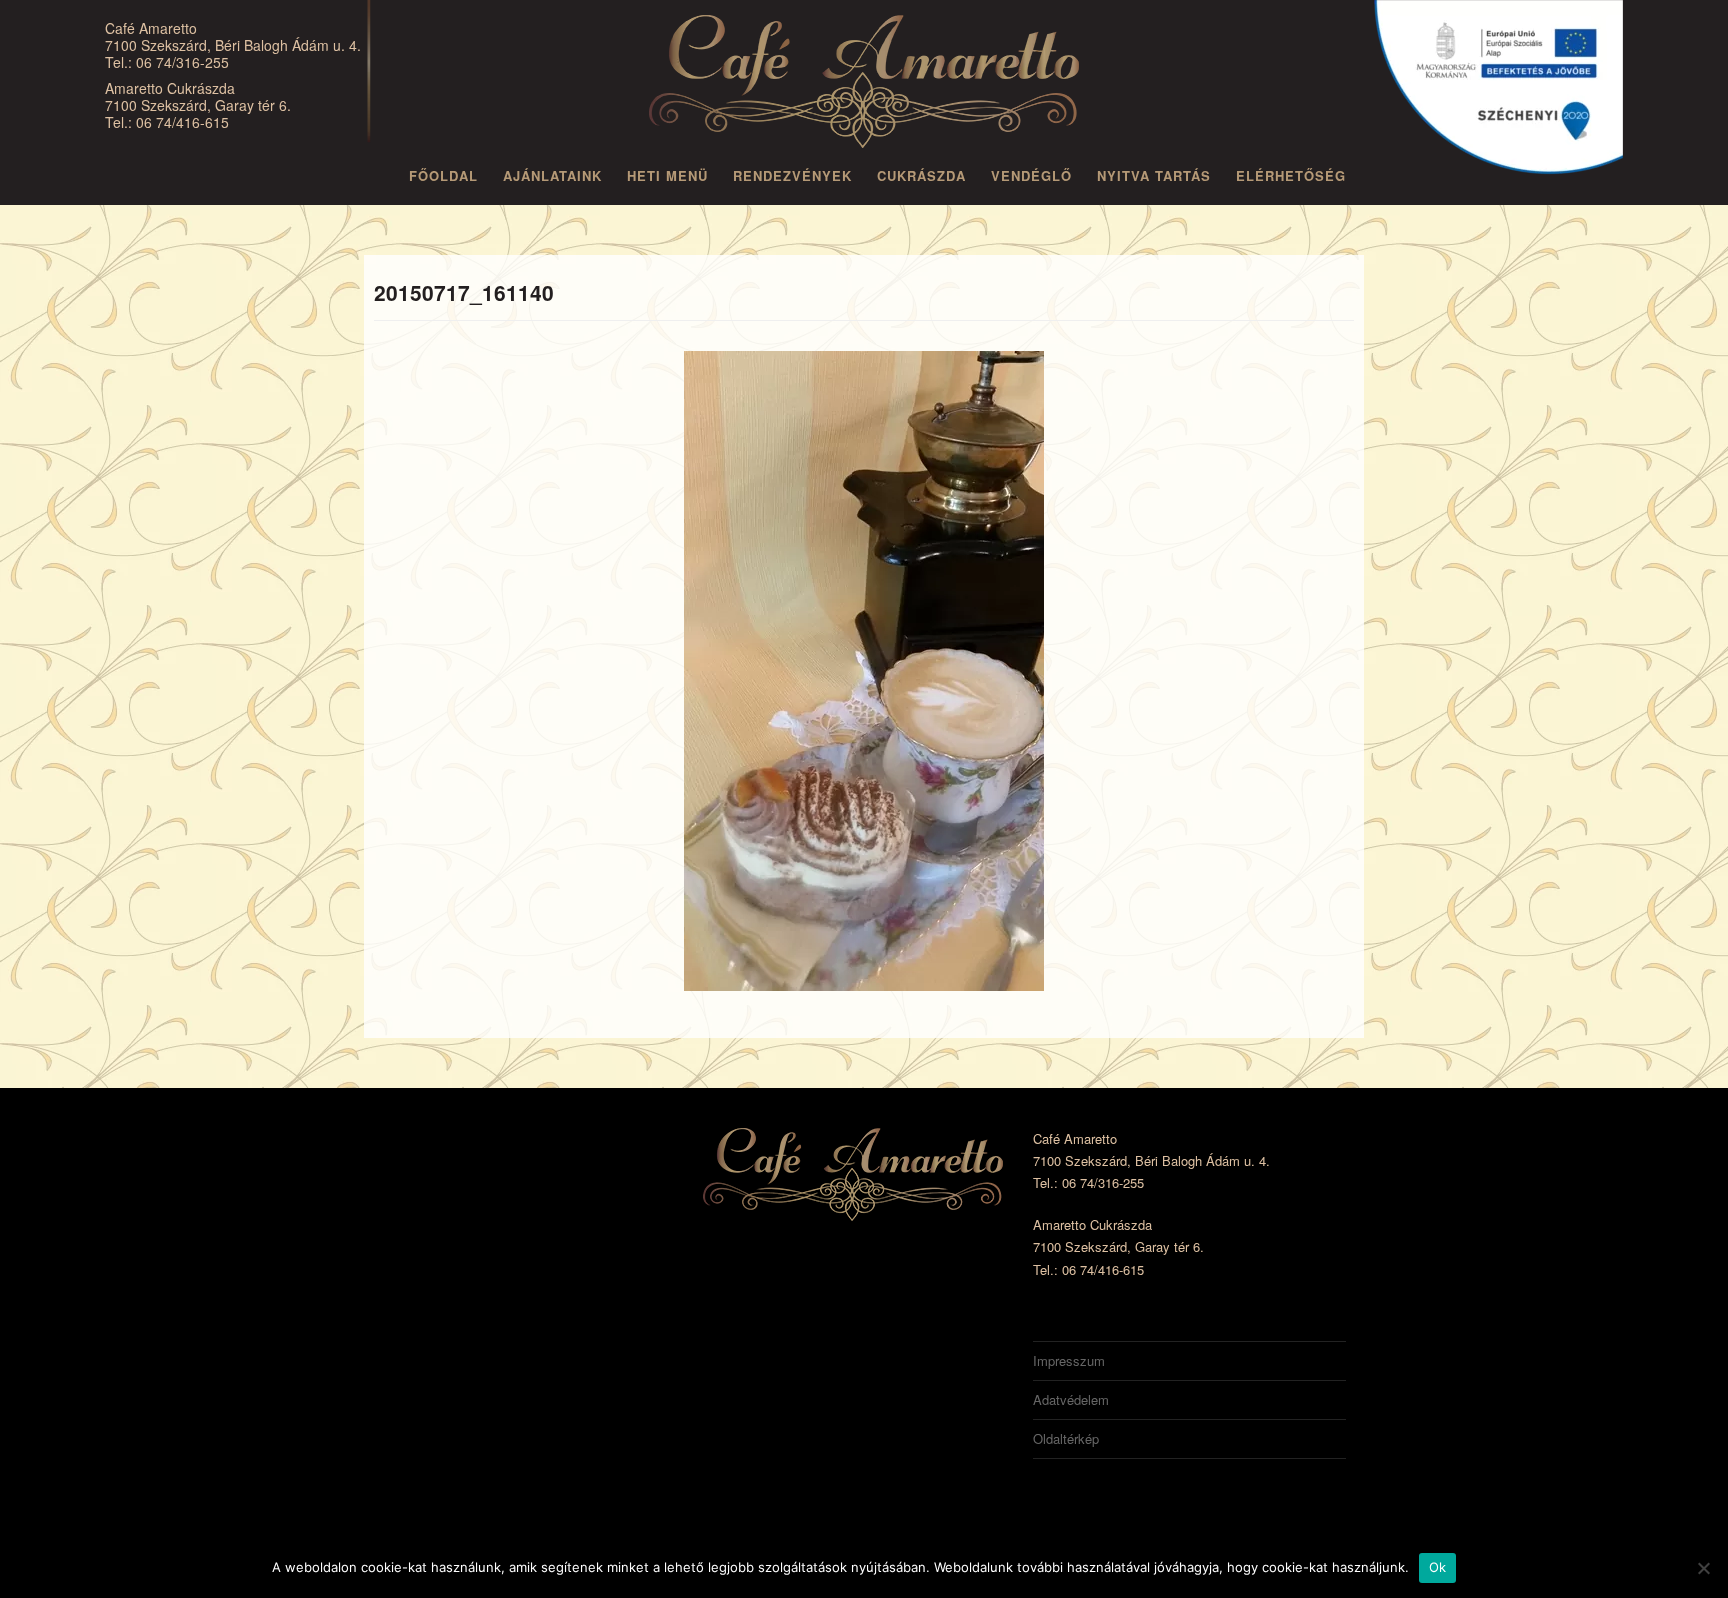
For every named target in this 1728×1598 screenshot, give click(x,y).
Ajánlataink (552, 175)
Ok (1438, 1567)
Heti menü (667, 175)
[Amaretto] (864, 85)
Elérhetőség (1291, 175)
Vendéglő (1031, 175)
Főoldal (443, 175)
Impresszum (1069, 1360)
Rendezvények (792, 175)
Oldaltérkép (1066, 1438)
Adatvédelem (1071, 1399)
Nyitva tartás (1154, 175)
